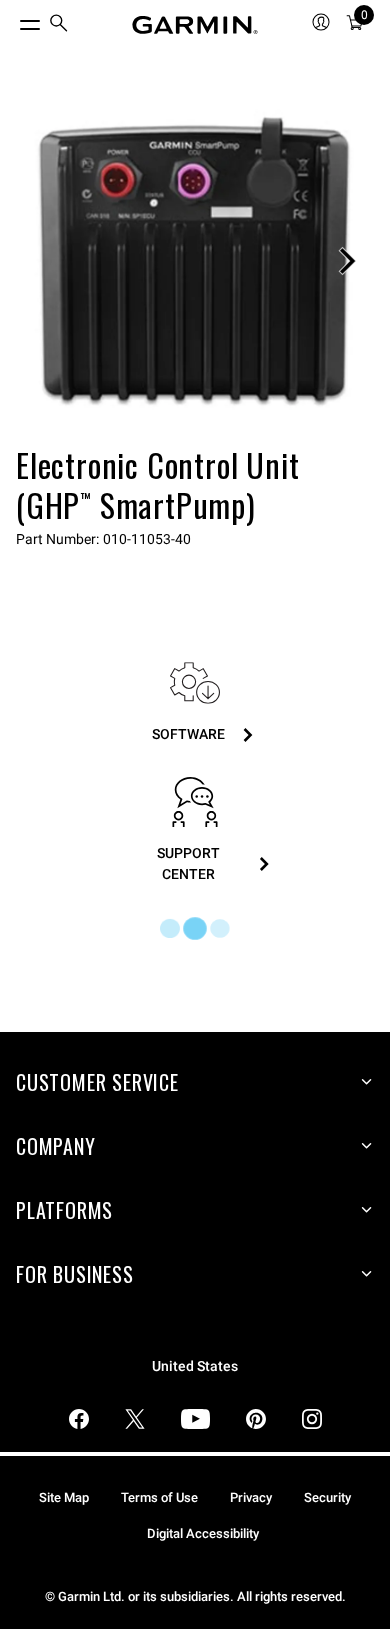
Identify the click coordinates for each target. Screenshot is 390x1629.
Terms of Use (159, 1497)
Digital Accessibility (203, 1533)
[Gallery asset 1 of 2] (195, 261)
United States (195, 1366)
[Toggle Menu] (12, 20)
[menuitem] (59, 25)
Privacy (251, 1497)
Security (327, 1497)
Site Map (64, 1497)
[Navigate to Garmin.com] (195, 25)
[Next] (347, 261)
